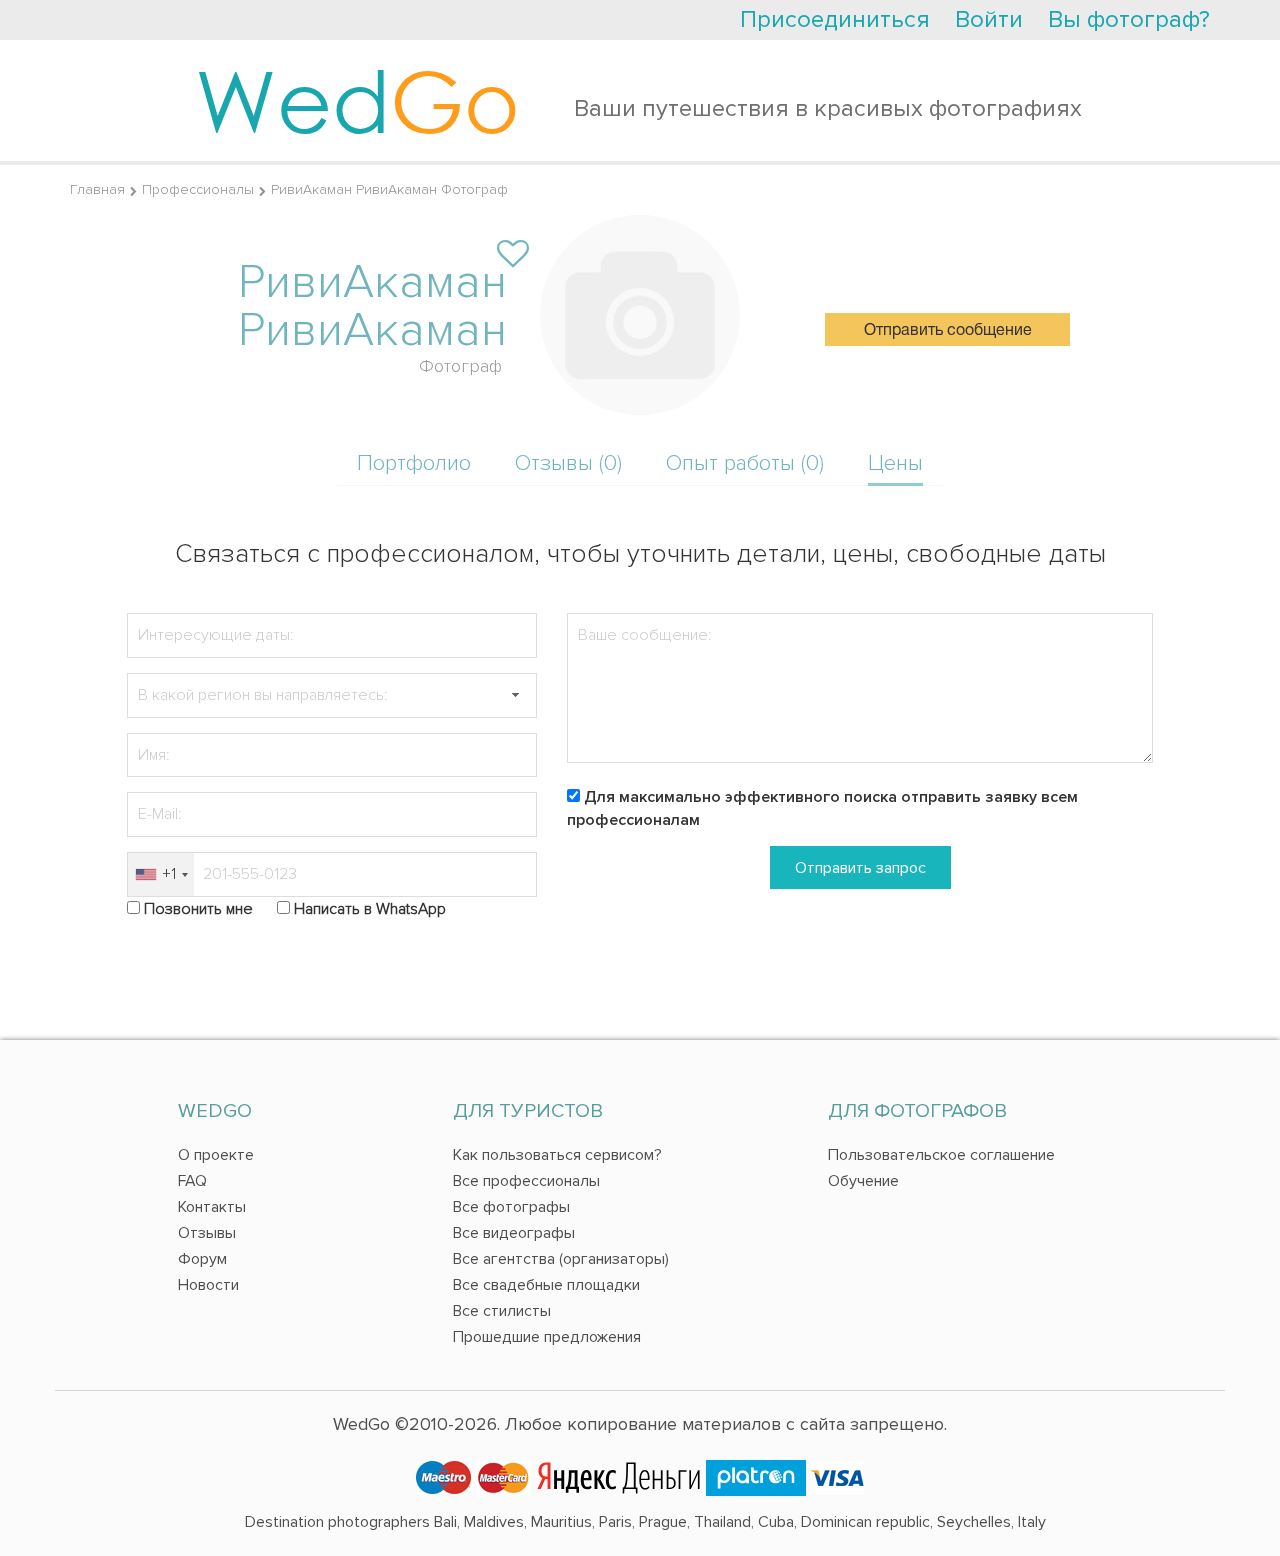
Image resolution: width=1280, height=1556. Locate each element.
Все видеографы (514, 1233)
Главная (97, 189)
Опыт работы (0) (745, 463)
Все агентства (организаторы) (561, 1259)
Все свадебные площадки (546, 1285)
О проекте (216, 1155)
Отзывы (207, 1233)
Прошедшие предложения (547, 1337)
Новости (208, 1285)
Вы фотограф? (1129, 19)
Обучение (863, 1181)
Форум (202, 1259)
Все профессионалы (526, 1181)
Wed (357, 100)
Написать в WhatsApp (370, 909)
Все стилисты (502, 1311)
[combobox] (161, 874)
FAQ (192, 1181)
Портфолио (414, 463)
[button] (515, 695)
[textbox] (332, 695)
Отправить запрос (860, 868)
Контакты (212, 1207)
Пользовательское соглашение (941, 1155)
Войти (989, 19)
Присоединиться (835, 19)
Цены (895, 463)
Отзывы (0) (568, 463)
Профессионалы (198, 189)
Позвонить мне (198, 909)
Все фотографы (511, 1207)
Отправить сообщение (948, 331)
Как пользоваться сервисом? (557, 1155)
